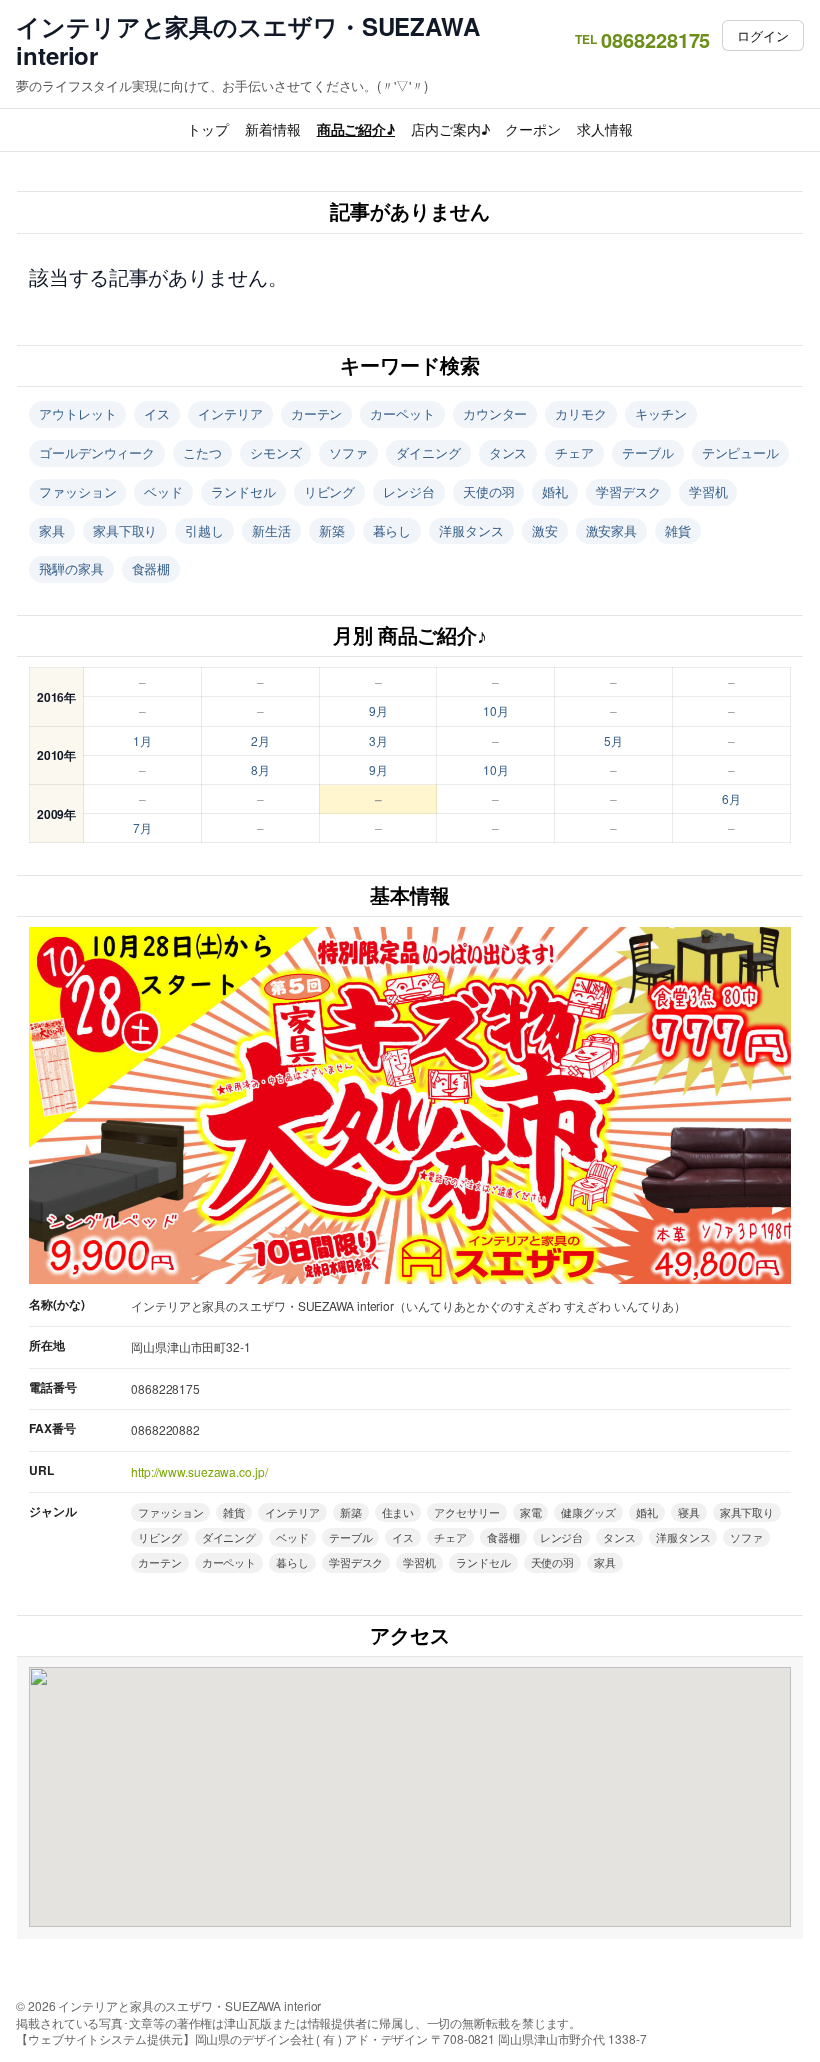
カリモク (581, 413)
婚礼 (555, 491)
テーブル (648, 452)
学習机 (708, 491)
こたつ (202, 452)
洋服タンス (471, 530)
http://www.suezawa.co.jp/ (199, 1471)
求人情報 (605, 129)
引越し (204, 530)
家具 (52, 530)
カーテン (317, 413)
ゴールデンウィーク (97, 452)
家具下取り (125, 530)
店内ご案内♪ (450, 129)
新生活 (271, 530)
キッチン (661, 413)
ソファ (348, 452)
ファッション (77, 491)
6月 (731, 798)
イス (157, 413)
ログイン (763, 35)
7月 (142, 827)
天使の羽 (489, 491)
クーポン (533, 129)
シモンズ (276, 452)
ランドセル (243, 491)
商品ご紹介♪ (356, 129)
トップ (208, 129)
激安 (545, 530)
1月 (142, 740)
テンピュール (740, 452)
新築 (332, 530)
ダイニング (428, 452)
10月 (496, 710)
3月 (378, 740)
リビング (330, 491)
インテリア (230, 413)
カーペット (402, 413)
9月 (378, 710)
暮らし (392, 530)
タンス (508, 452)
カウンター (495, 413)
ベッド (163, 491)
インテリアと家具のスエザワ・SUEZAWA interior (248, 41)
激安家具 (612, 530)
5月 (613, 740)
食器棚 (151, 568)
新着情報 (273, 129)
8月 (260, 769)
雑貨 (678, 530)
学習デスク (628, 491)
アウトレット (77, 413)
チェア (574, 452)
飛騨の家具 (71, 568)
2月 (260, 740)
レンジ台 (409, 491)
